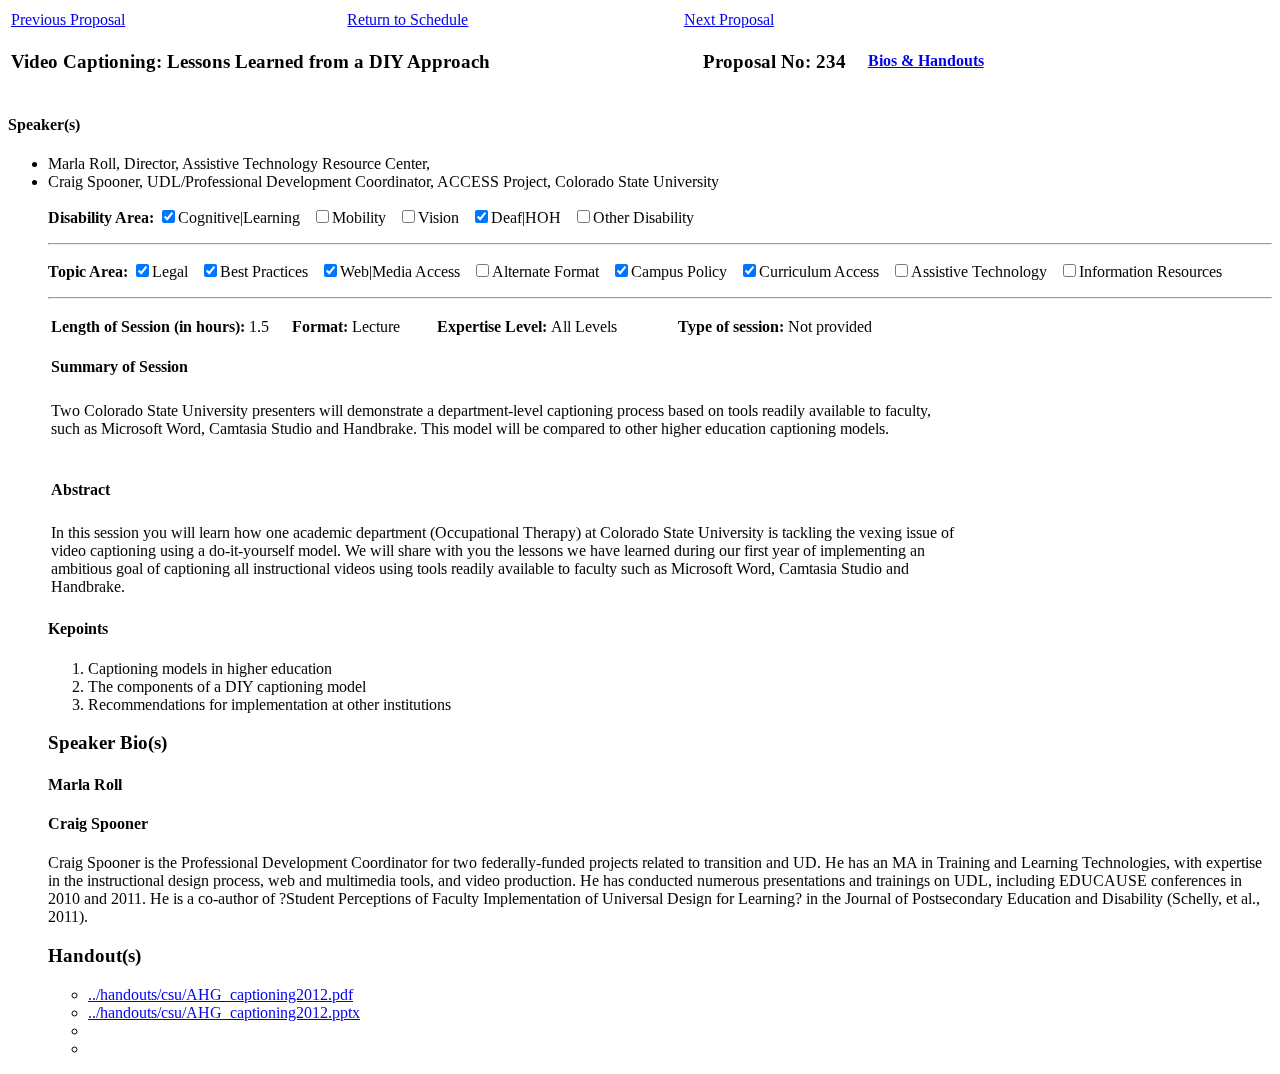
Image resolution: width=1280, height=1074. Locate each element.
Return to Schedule (407, 19)
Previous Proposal (68, 19)
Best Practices (264, 271)
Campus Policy (679, 271)
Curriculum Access (819, 271)
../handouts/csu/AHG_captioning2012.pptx (224, 1012)
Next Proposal (729, 19)
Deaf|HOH (526, 217)
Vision (438, 217)
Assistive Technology (979, 271)
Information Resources (1150, 271)
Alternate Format (545, 271)
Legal (170, 271)
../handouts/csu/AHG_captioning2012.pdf (220, 994)
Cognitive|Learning (239, 217)
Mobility (359, 217)
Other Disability (643, 217)
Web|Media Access (400, 271)
